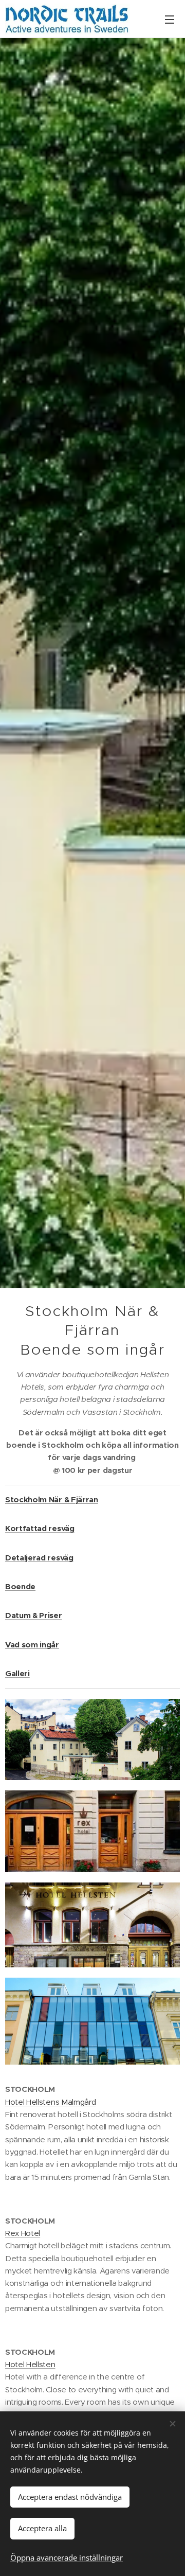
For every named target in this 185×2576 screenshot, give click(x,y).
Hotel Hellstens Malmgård (50, 2102)
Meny (170, 19)
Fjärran (85, 1499)
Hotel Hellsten (30, 2364)
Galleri (17, 1673)
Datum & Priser (34, 1615)
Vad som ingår (32, 1645)
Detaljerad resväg (39, 1558)
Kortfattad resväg (40, 1528)
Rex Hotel (23, 2233)
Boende (20, 1586)
